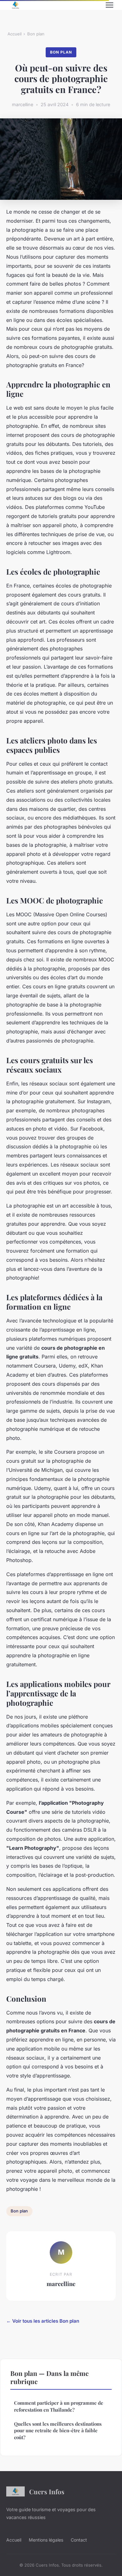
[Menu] (109, 5)
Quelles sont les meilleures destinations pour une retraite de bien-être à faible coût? (58, 2431)
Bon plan (36, 34)
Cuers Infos (47, 2491)
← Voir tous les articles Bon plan (43, 2321)
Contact (79, 2540)
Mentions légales (46, 2540)
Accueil (15, 34)
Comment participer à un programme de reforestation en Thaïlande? (59, 2406)
